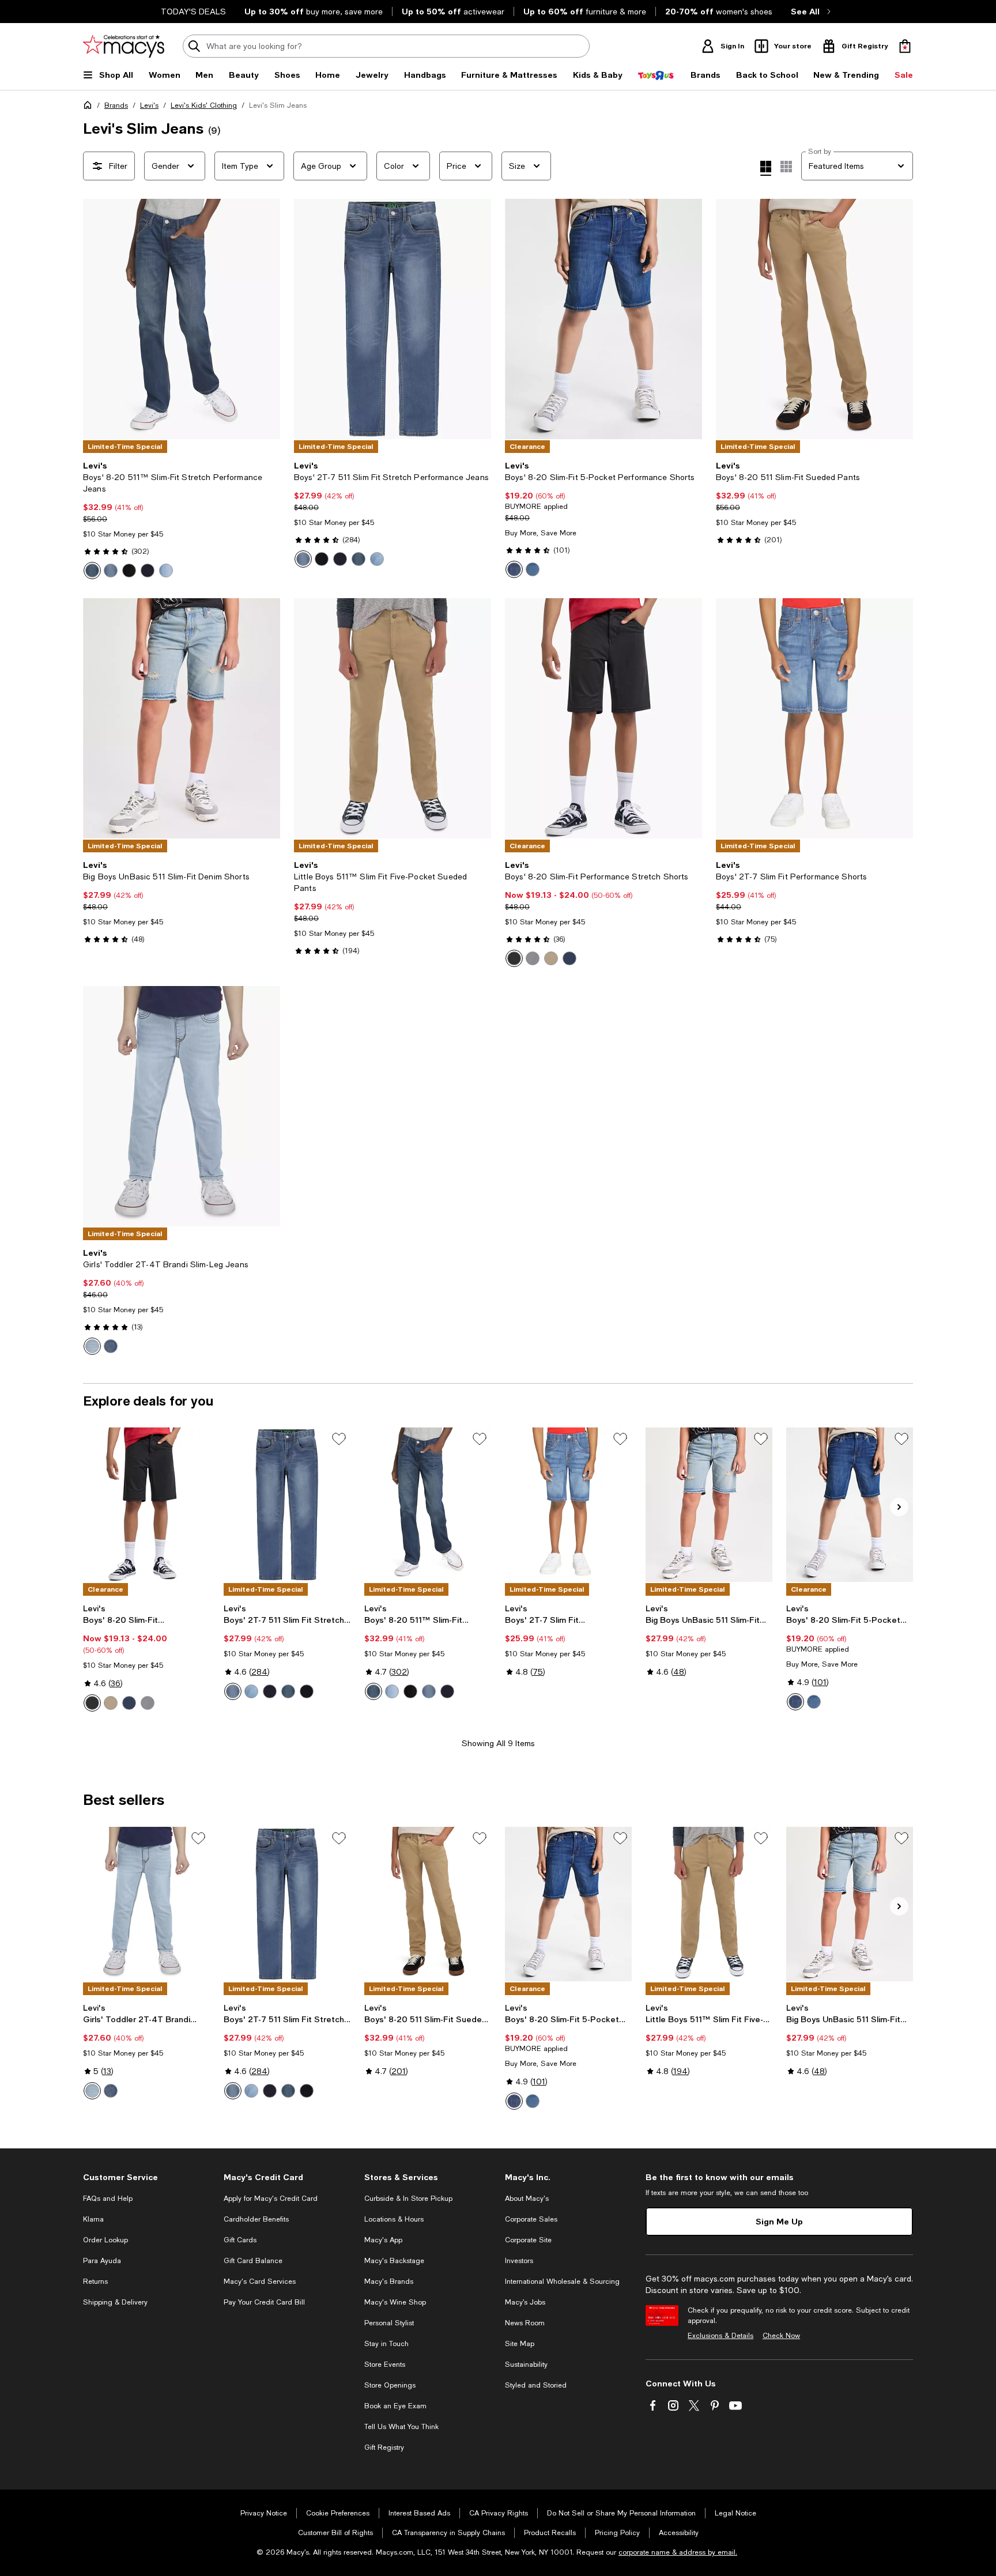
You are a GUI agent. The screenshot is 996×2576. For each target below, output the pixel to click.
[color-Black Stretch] (129, 571)
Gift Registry (384, 2447)
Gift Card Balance (253, 2261)
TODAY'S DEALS (193, 12)
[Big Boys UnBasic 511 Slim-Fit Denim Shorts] (182, 718)
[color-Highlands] (514, 569)
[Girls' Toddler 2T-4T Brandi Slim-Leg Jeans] (182, 1106)
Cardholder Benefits (256, 2219)
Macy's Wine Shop (395, 2302)
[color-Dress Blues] (569, 958)
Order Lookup (105, 2240)
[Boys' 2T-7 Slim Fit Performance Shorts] (814, 718)
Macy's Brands (389, 2282)
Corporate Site (528, 2240)
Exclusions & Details (720, 2336)
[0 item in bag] (905, 46)
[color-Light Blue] (92, 1346)
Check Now (781, 2336)
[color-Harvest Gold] (551, 958)
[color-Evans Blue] (92, 571)
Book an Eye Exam (395, 2406)
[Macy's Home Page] (124, 46)
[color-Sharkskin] (533, 958)
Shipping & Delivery (115, 2302)
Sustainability (526, 2365)
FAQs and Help (108, 2199)
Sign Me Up (779, 2221)
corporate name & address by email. (678, 2552)
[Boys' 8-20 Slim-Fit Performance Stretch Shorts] (603, 718)
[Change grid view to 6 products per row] (786, 167)
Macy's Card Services (260, 2282)
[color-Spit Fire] (533, 569)
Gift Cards (240, 2240)
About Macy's (527, 2199)
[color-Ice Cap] (148, 571)
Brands (116, 105)
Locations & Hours (394, 2219)
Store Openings (390, 2385)
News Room (525, 2323)
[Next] (266, 319)
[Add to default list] (339, 1439)
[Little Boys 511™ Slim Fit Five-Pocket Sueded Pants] (393, 718)
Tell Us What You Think (401, 2427)
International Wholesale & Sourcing (562, 2282)
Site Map (520, 2344)
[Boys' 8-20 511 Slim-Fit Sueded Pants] (814, 319)
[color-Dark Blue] (111, 1346)
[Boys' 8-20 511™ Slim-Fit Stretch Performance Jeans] (182, 319)
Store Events (385, 2365)
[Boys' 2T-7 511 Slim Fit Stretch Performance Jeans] (393, 319)
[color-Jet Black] (514, 958)
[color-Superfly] (166, 571)
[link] (182, 520)
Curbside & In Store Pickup (408, 2199)
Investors (519, 2261)
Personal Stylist (389, 2323)
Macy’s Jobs (525, 2302)
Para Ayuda (102, 2261)
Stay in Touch (386, 2344)
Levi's (149, 105)
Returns (95, 2282)
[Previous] (97, 319)
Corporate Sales (531, 2219)
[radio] (92, 571)
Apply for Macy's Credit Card (271, 2199)
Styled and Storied (536, 2385)
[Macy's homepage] (90, 107)
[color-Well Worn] (111, 571)
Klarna (93, 2219)
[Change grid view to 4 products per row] (766, 168)
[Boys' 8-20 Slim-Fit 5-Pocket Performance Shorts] (603, 319)
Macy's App (383, 2240)
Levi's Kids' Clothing (204, 105)
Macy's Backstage (394, 2261)
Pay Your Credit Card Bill (264, 2302)
